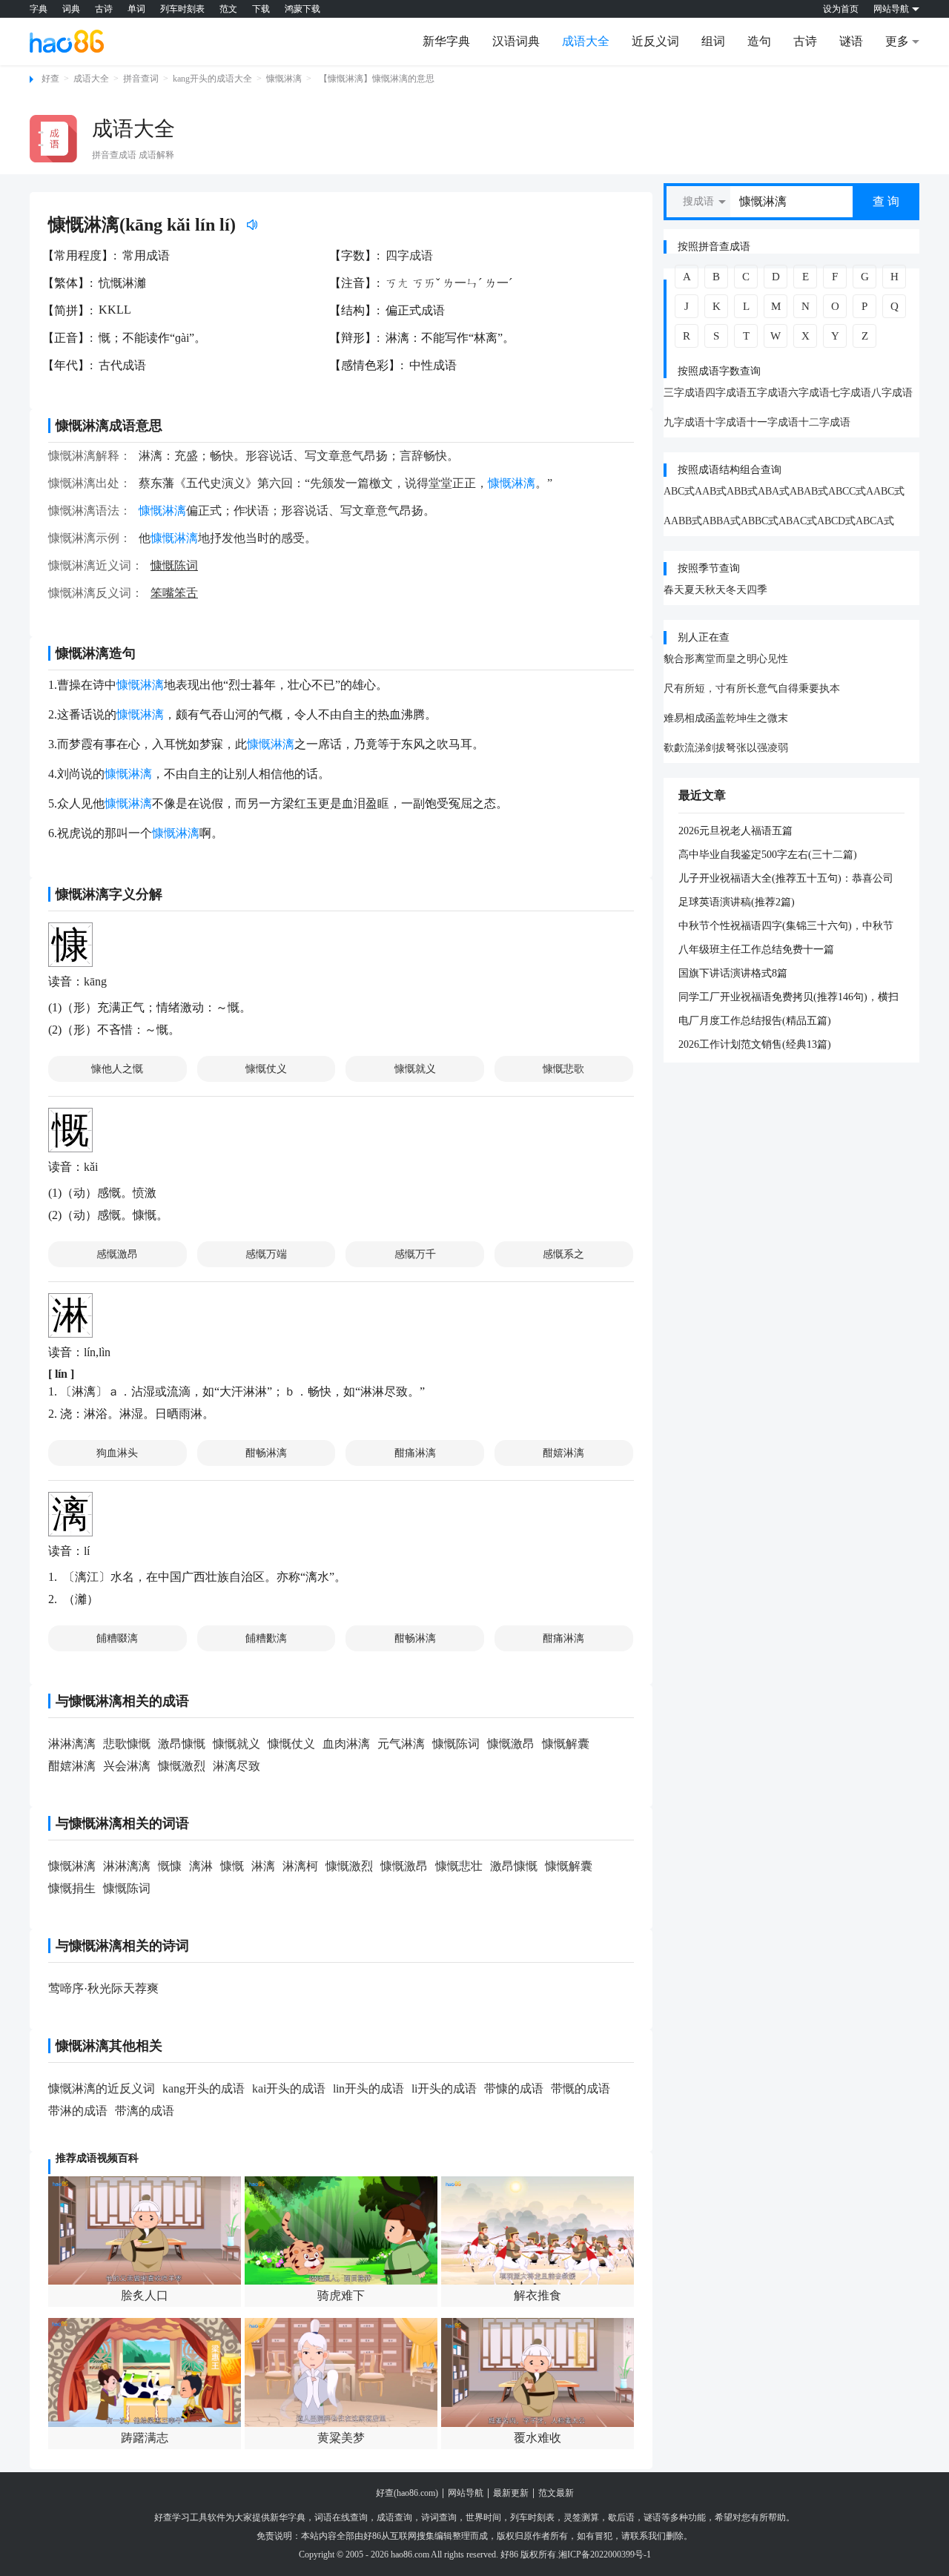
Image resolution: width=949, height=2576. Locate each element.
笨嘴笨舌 (174, 593)
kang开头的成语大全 (212, 79)
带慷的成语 (514, 2088)
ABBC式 (760, 521)
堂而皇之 (726, 659)
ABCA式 (875, 521)
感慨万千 (415, 1254)
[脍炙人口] (145, 2230)
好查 (50, 79)
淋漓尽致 (237, 1766)
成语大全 (586, 41)
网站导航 (466, 2493)
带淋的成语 (78, 2111)
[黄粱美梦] (341, 2372)
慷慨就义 (415, 1069)
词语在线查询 (341, 2517)
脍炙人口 (145, 2295)
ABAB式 (809, 491)
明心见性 (767, 659)
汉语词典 (516, 41)
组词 (713, 41)
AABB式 (683, 521)
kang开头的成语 (204, 2088)
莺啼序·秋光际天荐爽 (103, 1988)
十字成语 (726, 422)
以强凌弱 (767, 748)
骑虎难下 (341, 2295)
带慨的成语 (581, 2088)
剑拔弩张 (726, 748)
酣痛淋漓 (415, 1453)
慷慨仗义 (266, 1069)
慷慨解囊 (566, 1744)
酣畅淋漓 (266, 1453)
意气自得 (778, 688)
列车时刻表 (182, 9)
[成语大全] (53, 139)
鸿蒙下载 (302, 9)
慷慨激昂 (511, 1744)
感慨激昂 (117, 1254)
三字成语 (684, 393)
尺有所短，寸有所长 (710, 688)
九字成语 (684, 422)
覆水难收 (538, 2438)
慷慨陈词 (174, 565)
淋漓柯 (300, 1866)
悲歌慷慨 (127, 1744)
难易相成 (684, 718)
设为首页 (841, 9)
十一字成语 (773, 422)
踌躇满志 (145, 2438)
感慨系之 (563, 1254)
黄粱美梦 (341, 2438)
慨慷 (170, 1866)
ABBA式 (721, 521)
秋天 (715, 590)
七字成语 (850, 393)
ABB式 (742, 491)
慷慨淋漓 (284, 79)
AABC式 (885, 491)
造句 (759, 41)
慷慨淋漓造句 (96, 653)
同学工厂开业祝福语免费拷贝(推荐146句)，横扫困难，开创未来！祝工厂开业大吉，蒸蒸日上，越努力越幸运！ (788, 998)
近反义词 (655, 41)
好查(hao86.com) (407, 2493)
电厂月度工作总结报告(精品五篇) (755, 1021)
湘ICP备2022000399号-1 (605, 2554)
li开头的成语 (444, 2088)
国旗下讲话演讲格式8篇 (733, 973)
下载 (261, 9)
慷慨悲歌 (563, 1069)
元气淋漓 (401, 1744)
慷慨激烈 (182, 1766)
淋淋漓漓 (72, 1744)
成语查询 (394, 2517)
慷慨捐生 (72, 1888)
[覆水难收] (538, 2372)
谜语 (851, 41)
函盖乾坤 (726, 718)
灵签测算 (581, 2517)
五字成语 (767, 393)
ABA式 (774, 491)
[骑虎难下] (341, 2230)
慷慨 (232, 1866)
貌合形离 (684, 659)
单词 (136, 9)
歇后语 (621, 2517)
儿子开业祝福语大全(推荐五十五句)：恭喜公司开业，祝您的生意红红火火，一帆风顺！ (786, 879)
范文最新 (556, 2493)
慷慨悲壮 (459, 1866)
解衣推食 (538, 2295)
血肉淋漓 (346, 1744)
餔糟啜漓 (117, 1638)
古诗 (104, 9)
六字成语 (809, 393)
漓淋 (201, 1866)
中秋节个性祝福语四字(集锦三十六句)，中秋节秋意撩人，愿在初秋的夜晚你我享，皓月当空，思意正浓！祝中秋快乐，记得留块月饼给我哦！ (787, 927)
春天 (674, 590)
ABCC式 (847, 491)
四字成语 (409, 255)
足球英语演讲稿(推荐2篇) (737, 902)
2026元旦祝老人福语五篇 (735, 831)
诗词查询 (439, 2517)
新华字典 (446, 41)
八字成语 (892, 393)
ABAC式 (798, 521)
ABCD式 (836, 521)
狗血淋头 (117, 1453)
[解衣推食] (538, 2230)
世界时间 (483, 2517)
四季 (757, 590)
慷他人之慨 (117, 1069)
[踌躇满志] (145, 2372)
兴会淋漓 (127, 1766)
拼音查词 (141, 79)
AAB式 (711, 491)
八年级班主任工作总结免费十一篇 (756, 950)
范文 (228, 9)
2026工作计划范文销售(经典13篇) (755, 1044)
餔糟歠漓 (266, 1638)
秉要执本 (819, 688)
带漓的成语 (145, 2111)
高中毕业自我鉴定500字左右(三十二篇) (768, 855)
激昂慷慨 (182, 1744)
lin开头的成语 (368, 2088)
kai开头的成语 (289, 2088)
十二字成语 (824, 422)
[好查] (67, 41)
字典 (39, 9)
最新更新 (511, 2493)
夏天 (695, 590)
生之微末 (767, 718)
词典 (71, 9)
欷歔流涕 (684, 748)
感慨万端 (266, 1254)
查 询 (886, 201)
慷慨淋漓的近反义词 (102, 2088)
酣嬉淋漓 (563, 1453)
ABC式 (679, 491)
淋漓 (263, 1866)
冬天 (736, 590)
